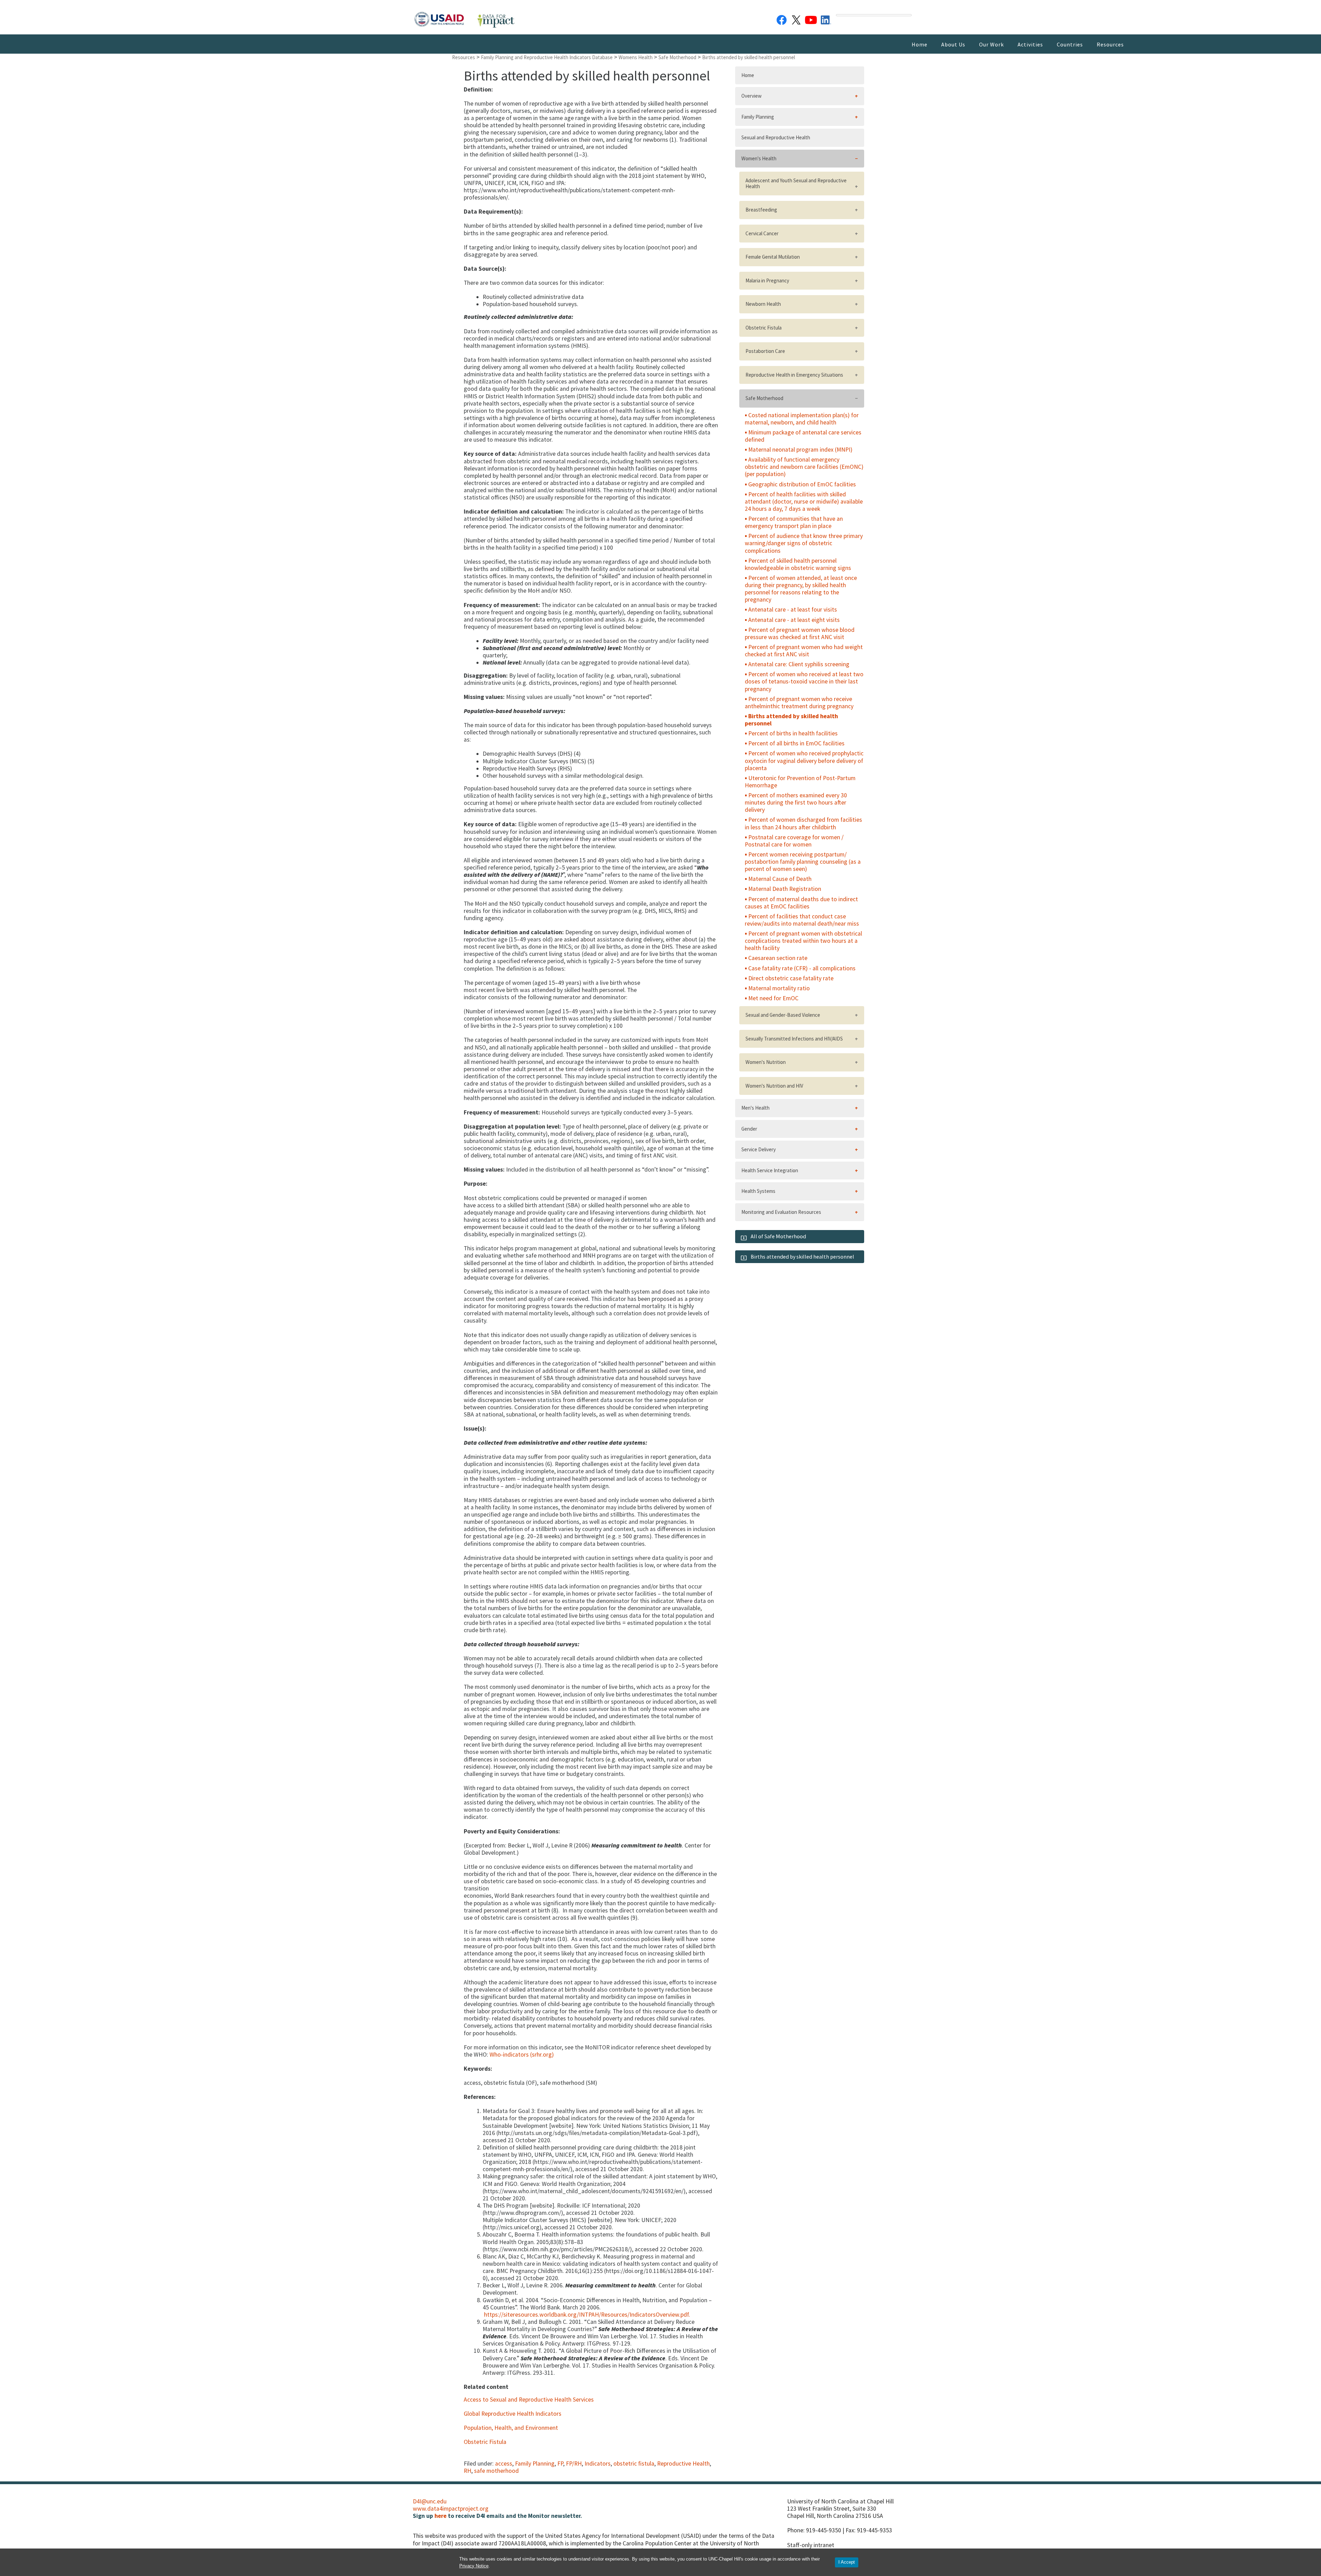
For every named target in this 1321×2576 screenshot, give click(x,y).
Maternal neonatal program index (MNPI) (800, 450)
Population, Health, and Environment (511, 2428)
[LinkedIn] (826, 19)
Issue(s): (475, 1429)
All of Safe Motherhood (778, 1236)
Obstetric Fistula (485, 2442)
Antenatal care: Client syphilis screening (799, 664)
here (441, 2516)
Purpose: (476, 1184)
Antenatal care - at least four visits (793, 610)
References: (480, 2097)
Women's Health (759, 158)
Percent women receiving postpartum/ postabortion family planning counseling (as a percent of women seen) (803, 862)
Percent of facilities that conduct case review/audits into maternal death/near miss (802, 920)
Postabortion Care (765, 351)
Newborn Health (763, 304)
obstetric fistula (634, 2464)
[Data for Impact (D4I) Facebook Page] (782, 19)
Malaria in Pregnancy (767, 281)
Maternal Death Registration (785, 889)
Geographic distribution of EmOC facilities (802, 484)
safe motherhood (496, 2471)
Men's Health (755, 1108)
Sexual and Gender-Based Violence (783, 1015)
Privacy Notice (474, 2566)
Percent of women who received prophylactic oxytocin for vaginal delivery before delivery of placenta (804, 761)
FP (560, 2464)
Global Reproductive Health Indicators (513, 2414)
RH (468, 2471)
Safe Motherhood (764, 398)
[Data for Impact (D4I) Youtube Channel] (811, 19)
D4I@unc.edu (430, 2501)
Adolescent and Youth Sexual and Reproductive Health (796, 183)
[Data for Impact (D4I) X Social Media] (796, 19)
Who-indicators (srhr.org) (522, 2055)
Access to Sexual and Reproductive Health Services (529, 2400)
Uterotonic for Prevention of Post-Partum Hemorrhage (800, 782)
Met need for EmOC (773, 998)
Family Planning (535, 2464)
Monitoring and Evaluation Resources (781, 1212)
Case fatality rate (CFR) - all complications (802, 968)
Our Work (991, 44)
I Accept (847, 2562)
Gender (749, 1129)
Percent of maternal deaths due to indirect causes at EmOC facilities (801, 903)
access (504, 2464)
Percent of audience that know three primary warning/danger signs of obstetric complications (804, 543)
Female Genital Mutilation (773, 257)
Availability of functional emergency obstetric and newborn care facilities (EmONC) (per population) (804, 467)
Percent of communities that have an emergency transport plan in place (794, 522)
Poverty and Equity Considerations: (512, 1831)
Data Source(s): (485, 269)
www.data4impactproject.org (451, 2509)
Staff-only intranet (811, 2545)
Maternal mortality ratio (779, 988)
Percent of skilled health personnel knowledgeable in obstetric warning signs (798, 564)
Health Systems (758, 1191)
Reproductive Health (683, 2464)
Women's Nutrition (766, 1062)
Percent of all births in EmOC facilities (796, 743)
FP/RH (574, 2464)
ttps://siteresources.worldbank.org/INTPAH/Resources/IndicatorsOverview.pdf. (589, 2315)
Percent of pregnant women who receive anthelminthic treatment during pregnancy (799, 703)
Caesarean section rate (778, 958)
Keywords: (478, 2069)
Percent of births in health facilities (793, 733)
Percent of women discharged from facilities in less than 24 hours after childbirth (803, 823)
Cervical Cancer (762, 233)
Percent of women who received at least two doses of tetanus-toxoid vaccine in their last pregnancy (804, 681)
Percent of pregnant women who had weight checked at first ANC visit (804, 651)
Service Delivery (759, 1149)
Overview (751, 96)
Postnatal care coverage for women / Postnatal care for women (794, 841)
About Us (953, 44)
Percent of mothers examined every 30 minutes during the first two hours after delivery (796, 802)
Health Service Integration (770, 1170)
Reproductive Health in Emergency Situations (794, 375)
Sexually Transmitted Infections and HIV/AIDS (794, 1039)
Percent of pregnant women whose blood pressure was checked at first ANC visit (800, 633)
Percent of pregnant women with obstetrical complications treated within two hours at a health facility (803, 941)
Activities (1030, 44)
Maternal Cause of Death (780, 879)
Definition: (478, 90)
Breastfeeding (761, 210)
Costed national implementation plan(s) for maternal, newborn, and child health (802, 419)
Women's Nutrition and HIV (774, 1086)
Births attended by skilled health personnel (791, 720)
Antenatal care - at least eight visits (794, 620)
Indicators (598, 2464)
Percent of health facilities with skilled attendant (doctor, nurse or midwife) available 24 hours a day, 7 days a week (804, 502)
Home (920, 44)
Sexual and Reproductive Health (776, 137)
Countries (1070, 44)
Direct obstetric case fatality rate (791, 978)
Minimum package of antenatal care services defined (803, 436)
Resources (1110, 44)
